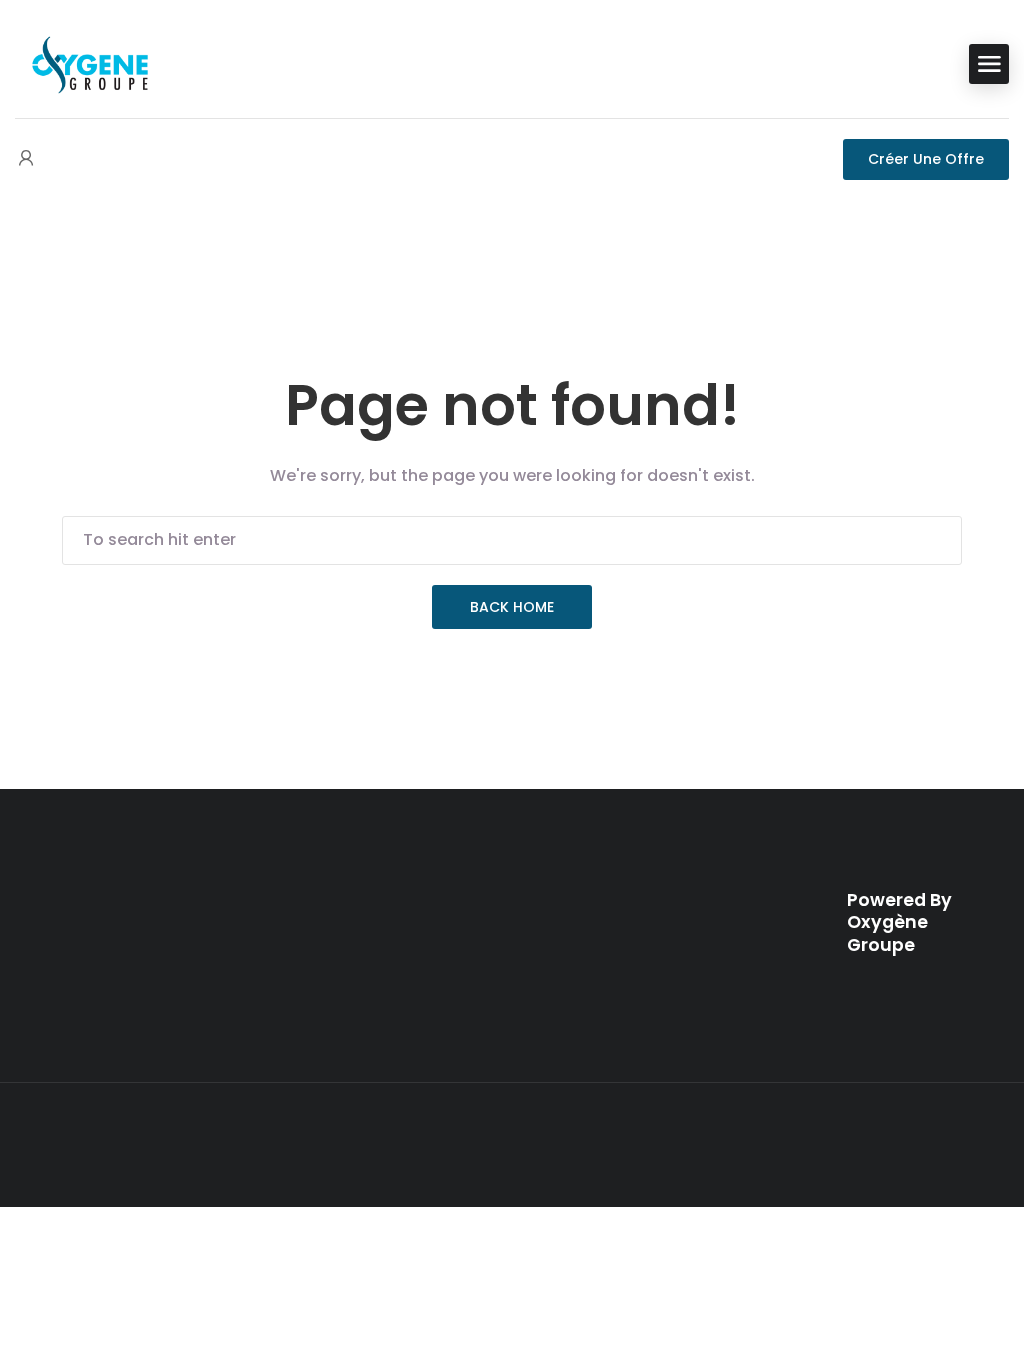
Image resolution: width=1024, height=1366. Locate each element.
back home (512, 607)
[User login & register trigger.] (26, 159)
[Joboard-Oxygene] (90, 62)
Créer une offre (926, 159)
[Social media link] (959, 1140)
